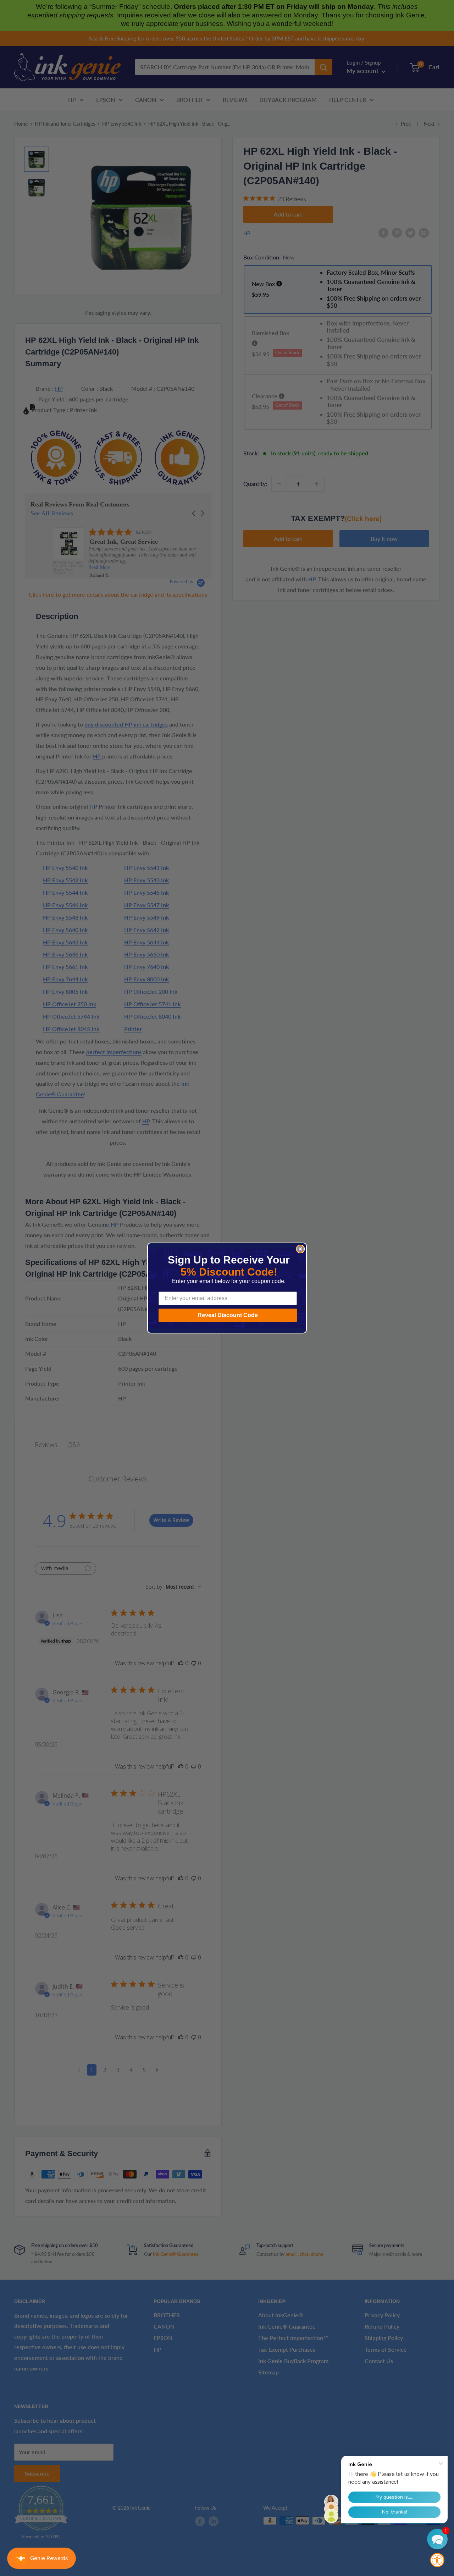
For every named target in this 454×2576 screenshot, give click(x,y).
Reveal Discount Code (228, 1315)
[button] (437, 2539)
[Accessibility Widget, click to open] (437, 2560)
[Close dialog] (300, 1249)
